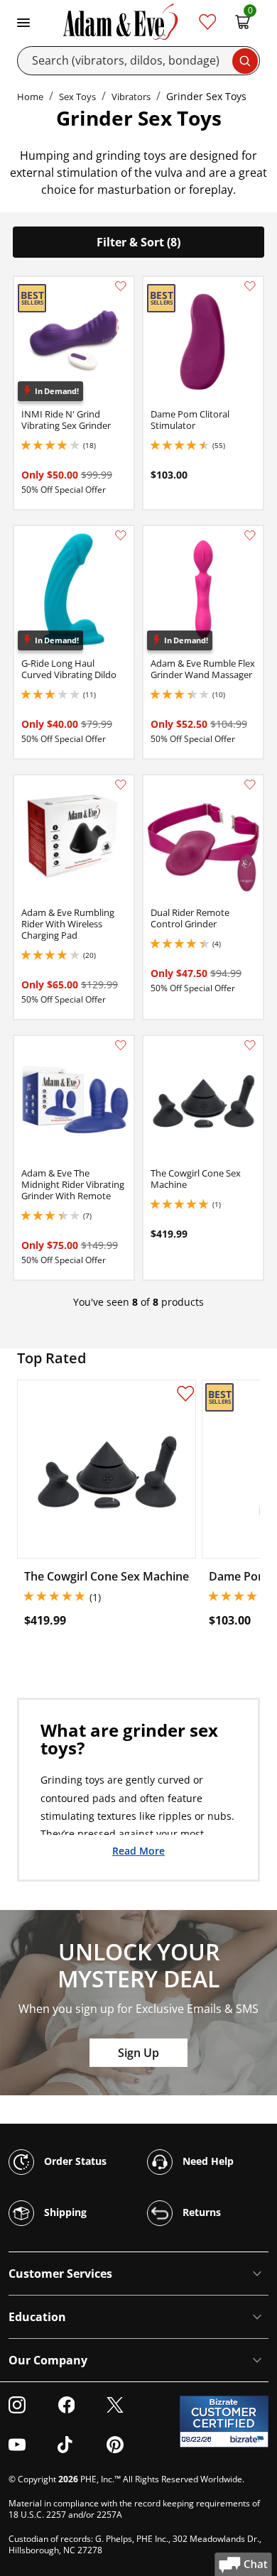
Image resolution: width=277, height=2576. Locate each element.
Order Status (74, 2160)
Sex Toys (77, 97)
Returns (200, 2211)
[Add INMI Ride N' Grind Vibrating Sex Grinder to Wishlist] (121, 286)
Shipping (64, 2211)
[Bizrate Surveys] (249, 2439)
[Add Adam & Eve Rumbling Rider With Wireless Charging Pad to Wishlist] (121, 785)
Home (30, 97)
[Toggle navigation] (23, 21)
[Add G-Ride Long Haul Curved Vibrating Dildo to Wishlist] (121, 535)
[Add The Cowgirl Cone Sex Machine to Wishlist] (250, 1045)
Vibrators (131, 97)
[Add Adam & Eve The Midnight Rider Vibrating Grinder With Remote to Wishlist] (121, 1045)
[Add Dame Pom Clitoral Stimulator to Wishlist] (250, 286)
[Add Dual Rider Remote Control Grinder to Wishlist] (250, 785)
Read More (138, 1850)
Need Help (207, 2160)
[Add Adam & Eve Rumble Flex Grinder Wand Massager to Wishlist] (250, 535)
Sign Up (138, 2053)
